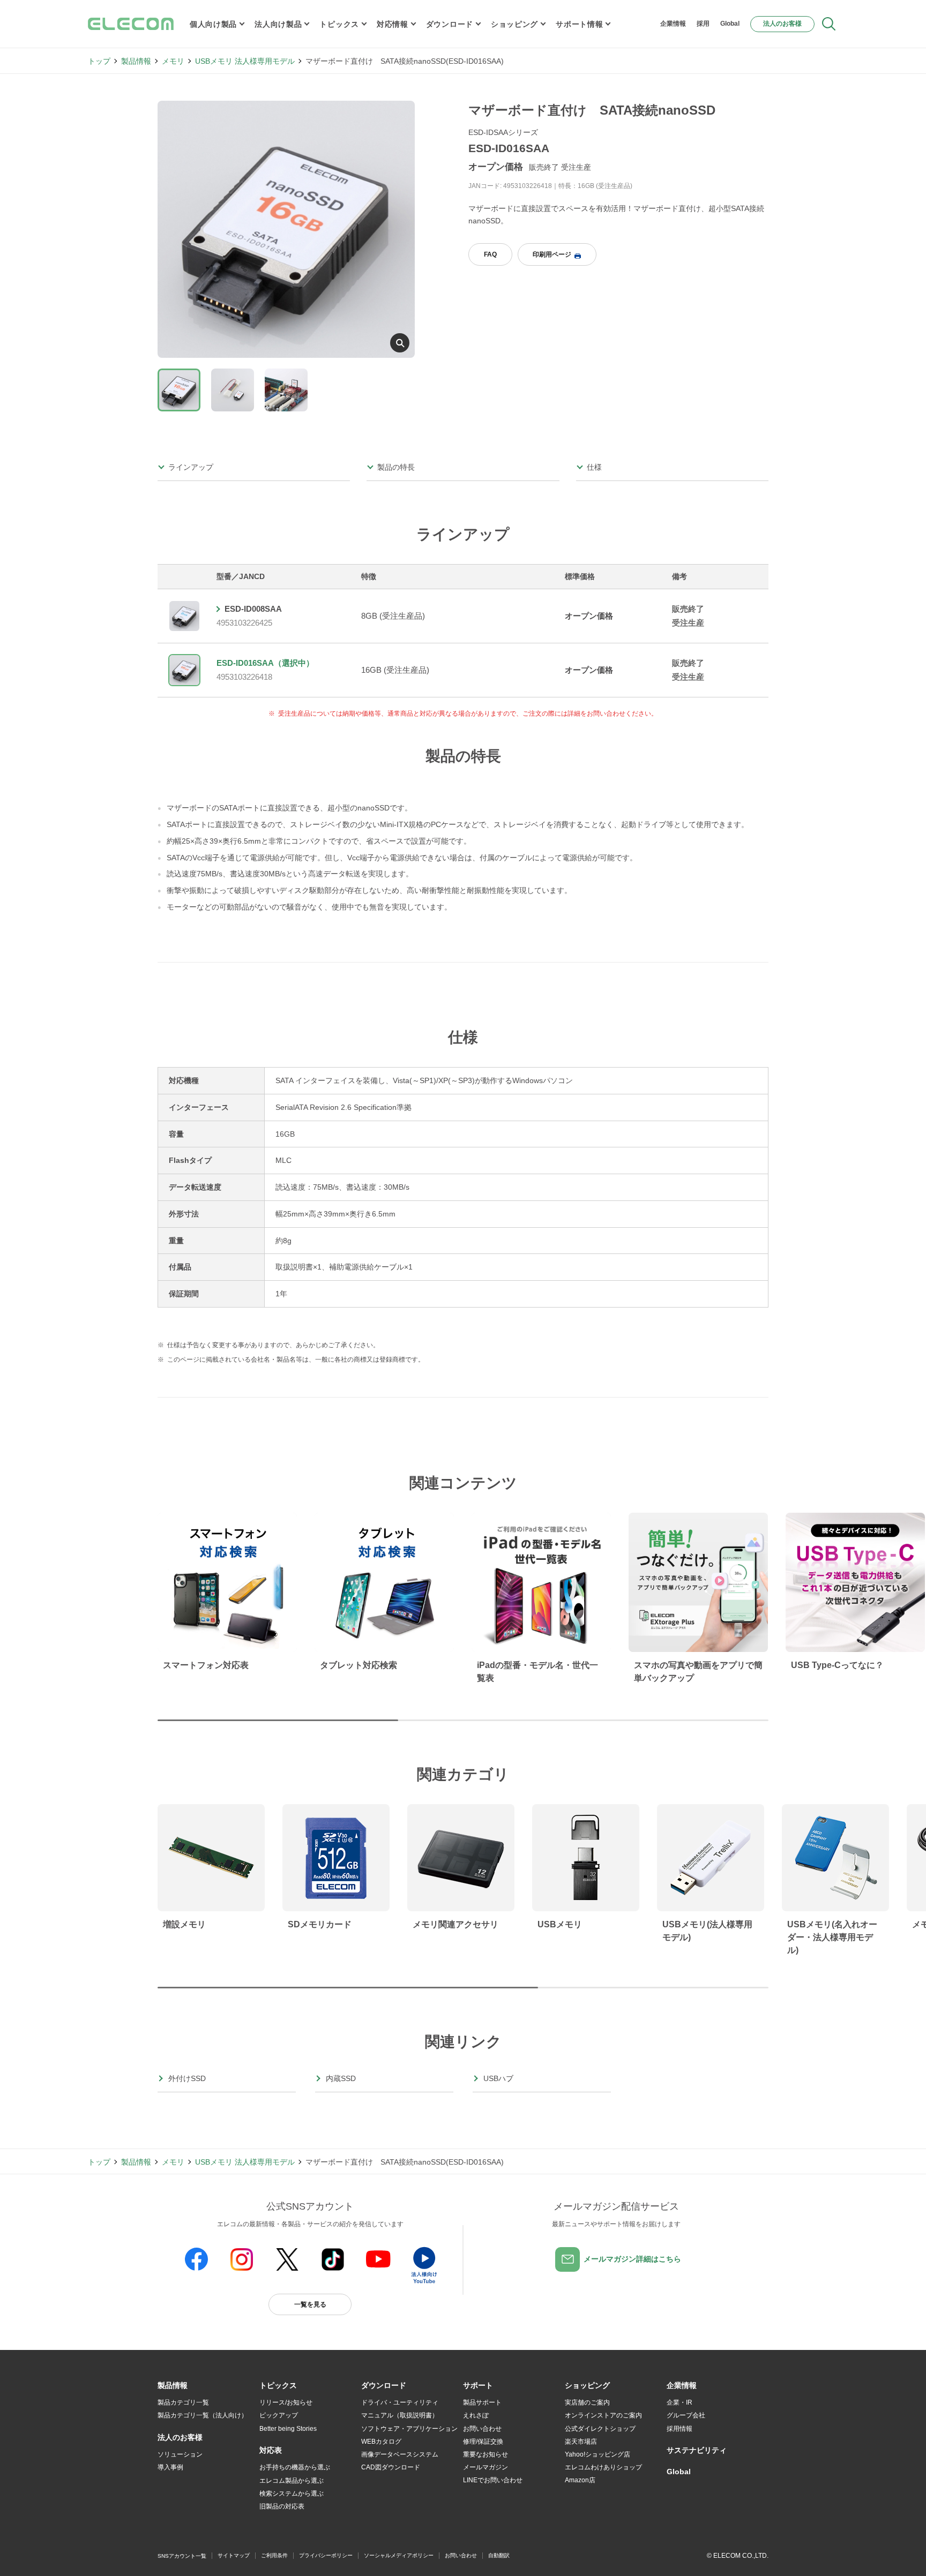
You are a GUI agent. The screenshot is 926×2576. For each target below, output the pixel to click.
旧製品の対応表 (282, 2506)
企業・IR (679, 2402)
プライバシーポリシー (326, 2555)
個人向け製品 (213, 24)
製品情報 (136, 61)
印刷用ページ (552, 254)
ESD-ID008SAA (253, 609)
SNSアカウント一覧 (182, 2556)
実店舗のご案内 (587, 2402)
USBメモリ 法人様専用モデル (245, 61)
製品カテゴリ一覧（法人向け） (203, 2415)
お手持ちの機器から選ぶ (295, 2467)
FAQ (490, 254)
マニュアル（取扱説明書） (400, 2415)
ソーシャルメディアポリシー (399, 2555)
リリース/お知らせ (286, 2402)
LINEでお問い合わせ (493, 2480)
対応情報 (393, 24)
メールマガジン (486, 2467)
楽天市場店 (581, 2442)
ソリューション (180, 2454)
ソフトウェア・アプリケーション (409, 2429)
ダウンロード (450, 24)
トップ (99, 61)
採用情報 (679, 2429)
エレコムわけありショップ (603, 2467)
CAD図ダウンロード (391, 2467)
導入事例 (170, 2467)
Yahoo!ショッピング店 (598, 2454)
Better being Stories (288, 2429)
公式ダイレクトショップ (600, 2429)
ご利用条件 (274, 2555)
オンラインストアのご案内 (603, 2415)
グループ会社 (686, 2415)
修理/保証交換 (483, 2442)
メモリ (173, 61)
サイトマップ (234, 2555)
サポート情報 (579, 24)
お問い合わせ (482, 2429)
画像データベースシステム (400, 2454)
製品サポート (482, 2402)
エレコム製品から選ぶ (292, 2481)
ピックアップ (279, 2415)
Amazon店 (580, 2480)
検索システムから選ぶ (292, 2494)
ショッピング (514, 24)
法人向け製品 (278, 24)
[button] (278, 2386)
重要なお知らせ (486, 2454)
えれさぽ (476, 2415)
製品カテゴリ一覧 (183, 2402)
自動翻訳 (499, 2555)
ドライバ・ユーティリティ (400, 2402)
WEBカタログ (381, 2442)
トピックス (339, 24)
